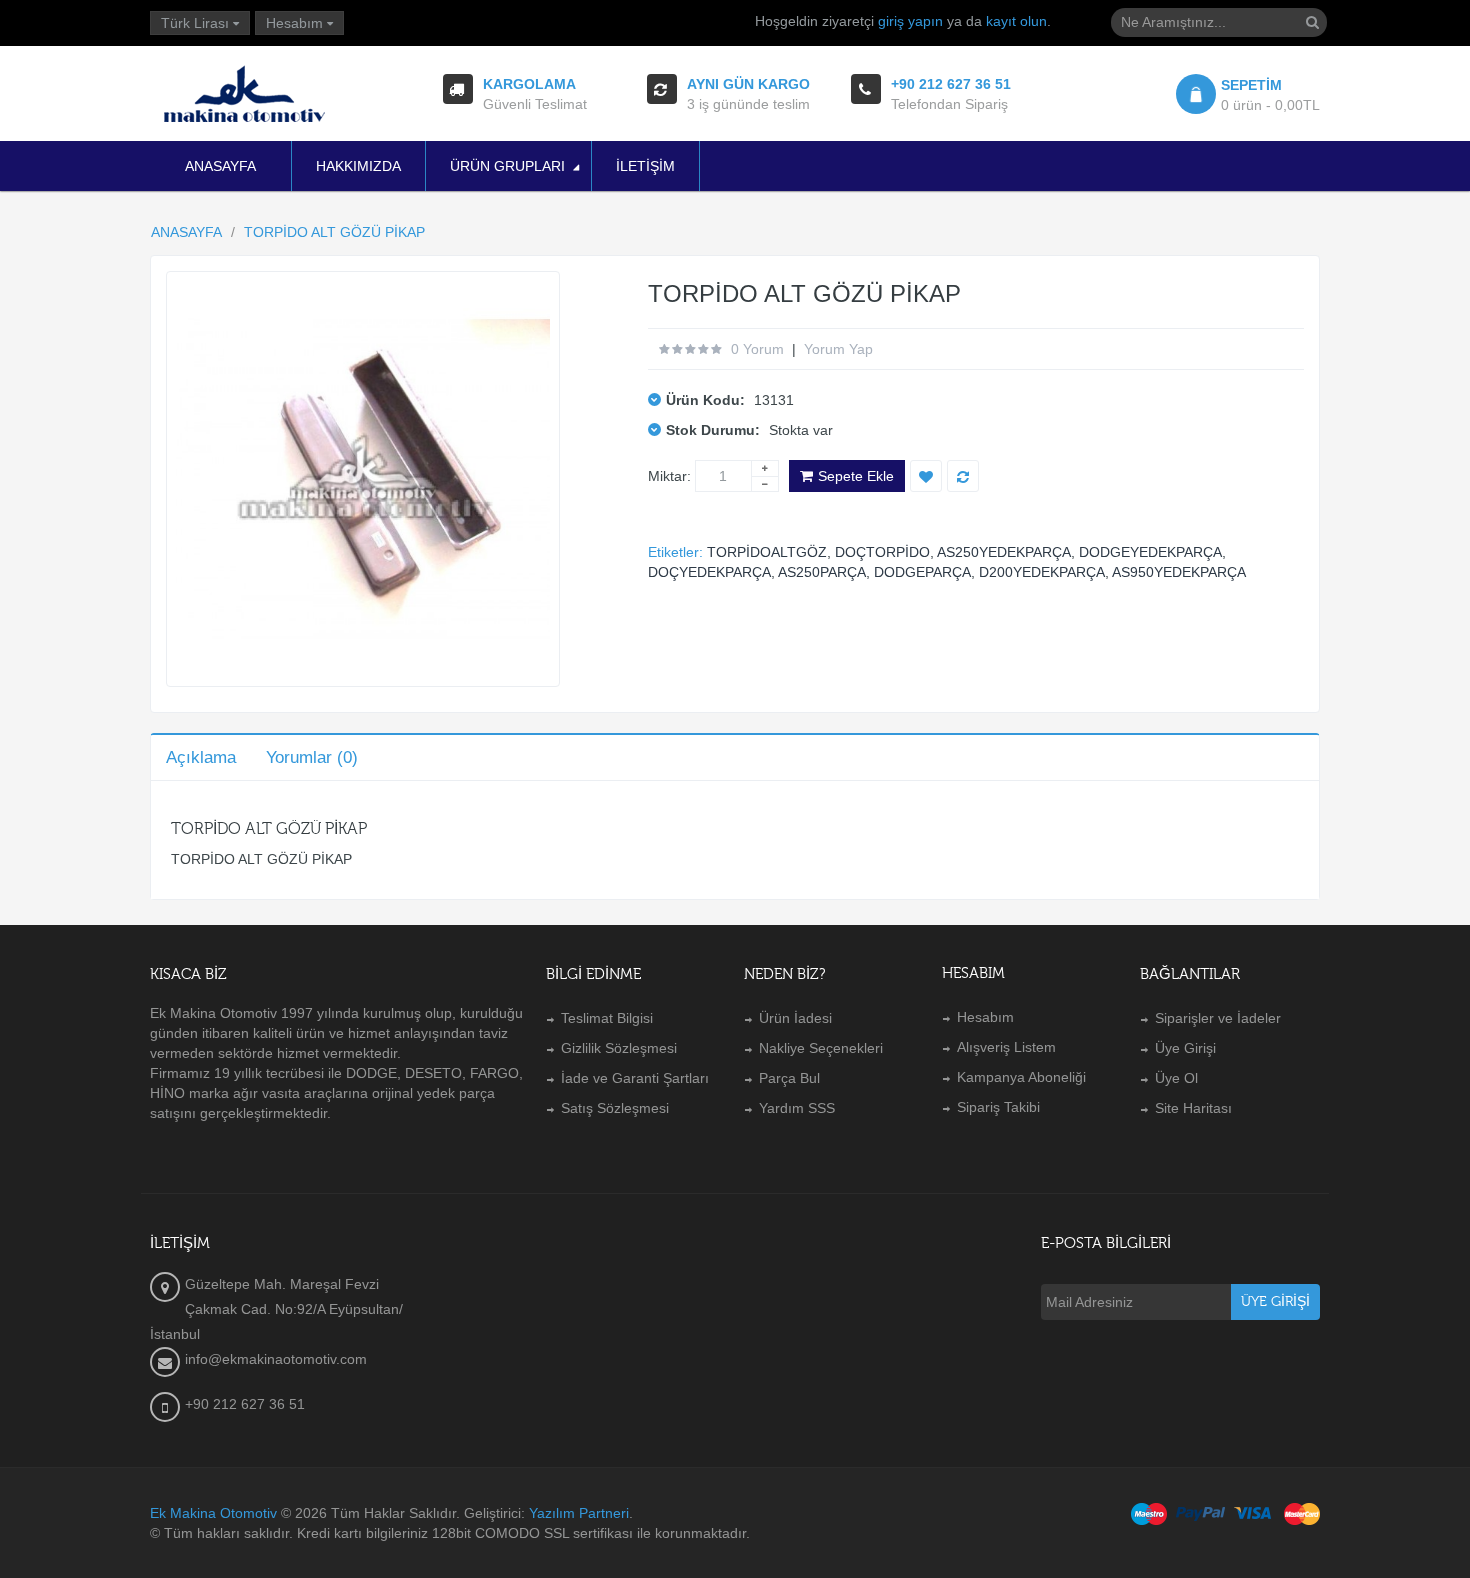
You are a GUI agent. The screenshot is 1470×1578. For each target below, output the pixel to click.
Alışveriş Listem (1006, 1047)
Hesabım (985, 1017)
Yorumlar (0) (312, 757)
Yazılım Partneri (579, 1513)
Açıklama (201, 757)
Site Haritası (1193, 1108)
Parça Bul (789, 1078)
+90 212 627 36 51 (245, 1404)
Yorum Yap (838, 349)
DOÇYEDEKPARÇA (709, 572)
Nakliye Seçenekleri (821, 1048)
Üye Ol (1176, 1078)
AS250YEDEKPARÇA (1004, 552)
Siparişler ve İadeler (1218, 1018)
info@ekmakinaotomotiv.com (276, 1359)
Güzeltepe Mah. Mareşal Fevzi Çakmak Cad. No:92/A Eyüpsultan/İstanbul (276, 1309)
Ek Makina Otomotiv (213, 1513)
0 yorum (757, 349)
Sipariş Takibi (998, 1107)
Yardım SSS (797, 1108)
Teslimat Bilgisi (607, 1018)
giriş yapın (910, 21)
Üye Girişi (1185, 1048)
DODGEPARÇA (922, 572)
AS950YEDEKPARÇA (1179, 572)
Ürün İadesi (795, 1018)
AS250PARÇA (822, 572)
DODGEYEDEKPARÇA (1150, 552)
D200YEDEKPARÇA (1042, 572)
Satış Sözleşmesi (615, 1108)
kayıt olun (1016, 21)
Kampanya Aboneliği (1021, 1077)
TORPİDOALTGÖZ (767, 552)
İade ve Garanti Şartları (635, 1078)
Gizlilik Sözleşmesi (619, 1048)
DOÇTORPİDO (882, 552)
